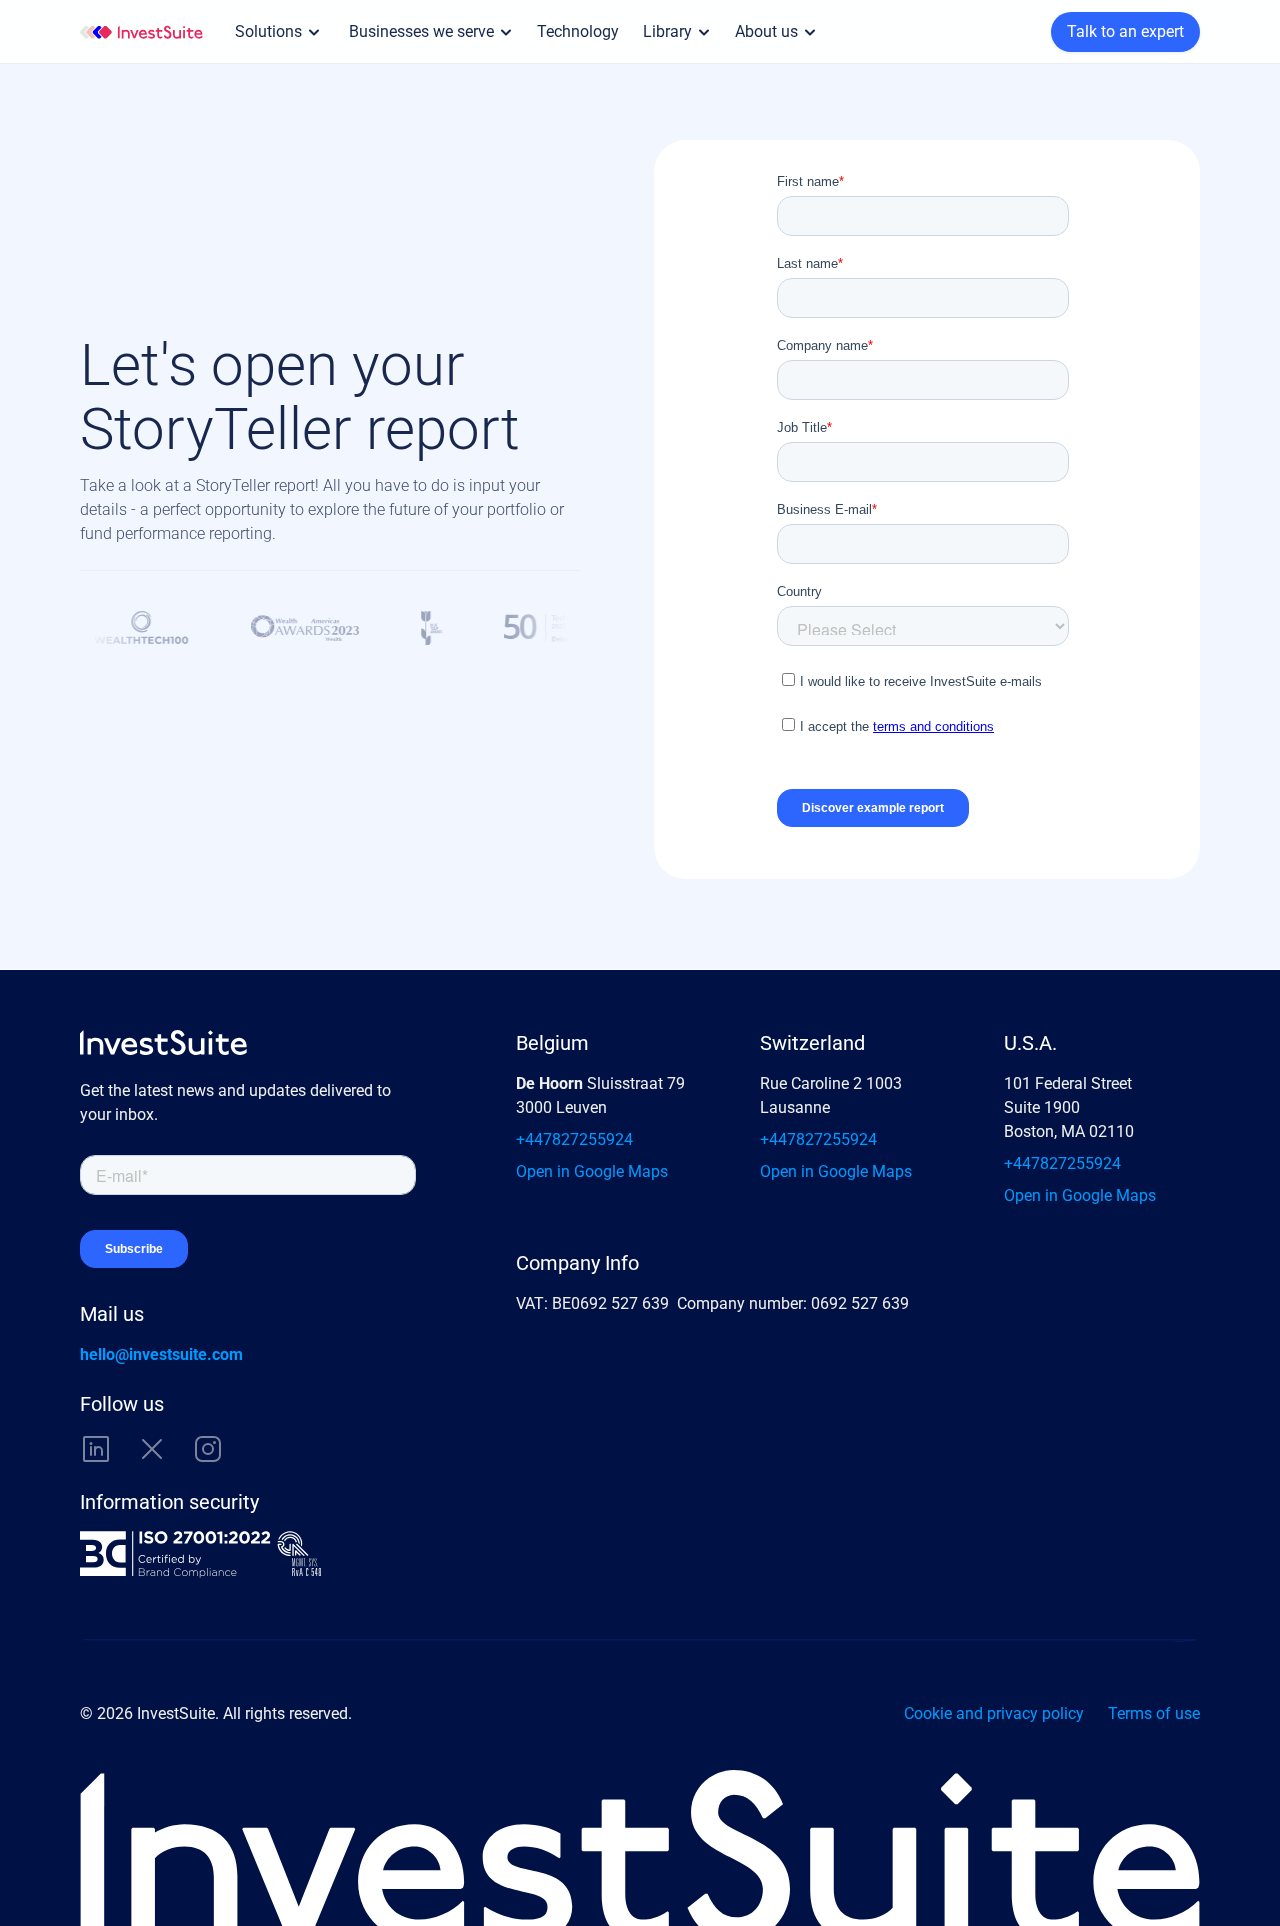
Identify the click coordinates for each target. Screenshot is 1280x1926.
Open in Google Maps (592, 1171)
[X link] (152, 1449)
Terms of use (1154, 1713)
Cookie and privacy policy (994, 1713)
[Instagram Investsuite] (208, 1449)
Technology (578, 31)
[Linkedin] (96, 1449)
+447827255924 (574, 1139)
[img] (141, 32)
